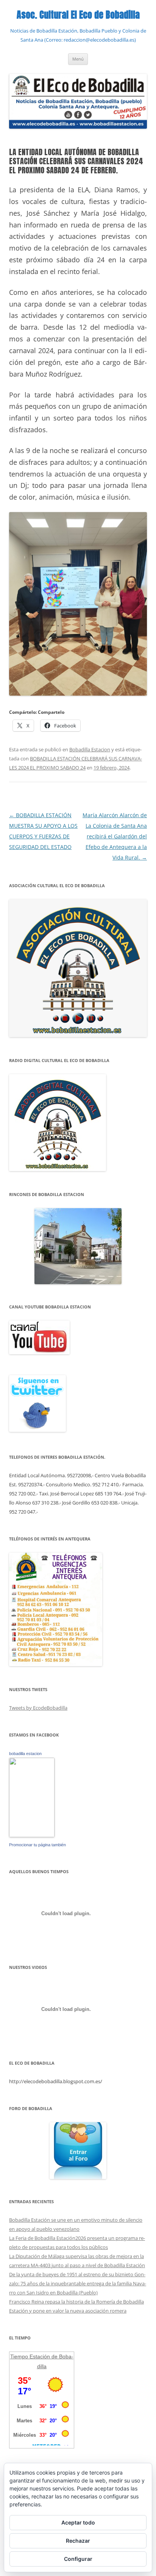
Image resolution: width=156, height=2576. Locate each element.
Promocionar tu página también (37, 1845)
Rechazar (78, 2541)
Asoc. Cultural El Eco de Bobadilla (78, 15)
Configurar (78, 2559)
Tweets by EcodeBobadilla (38, 1708)
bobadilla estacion (25, 1754)
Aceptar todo (78, 2522)
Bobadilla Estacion (90, 749)
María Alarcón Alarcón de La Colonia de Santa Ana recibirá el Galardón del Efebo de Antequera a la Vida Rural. (115, 836)
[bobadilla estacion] (32, 1835)
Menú (78, 59)
